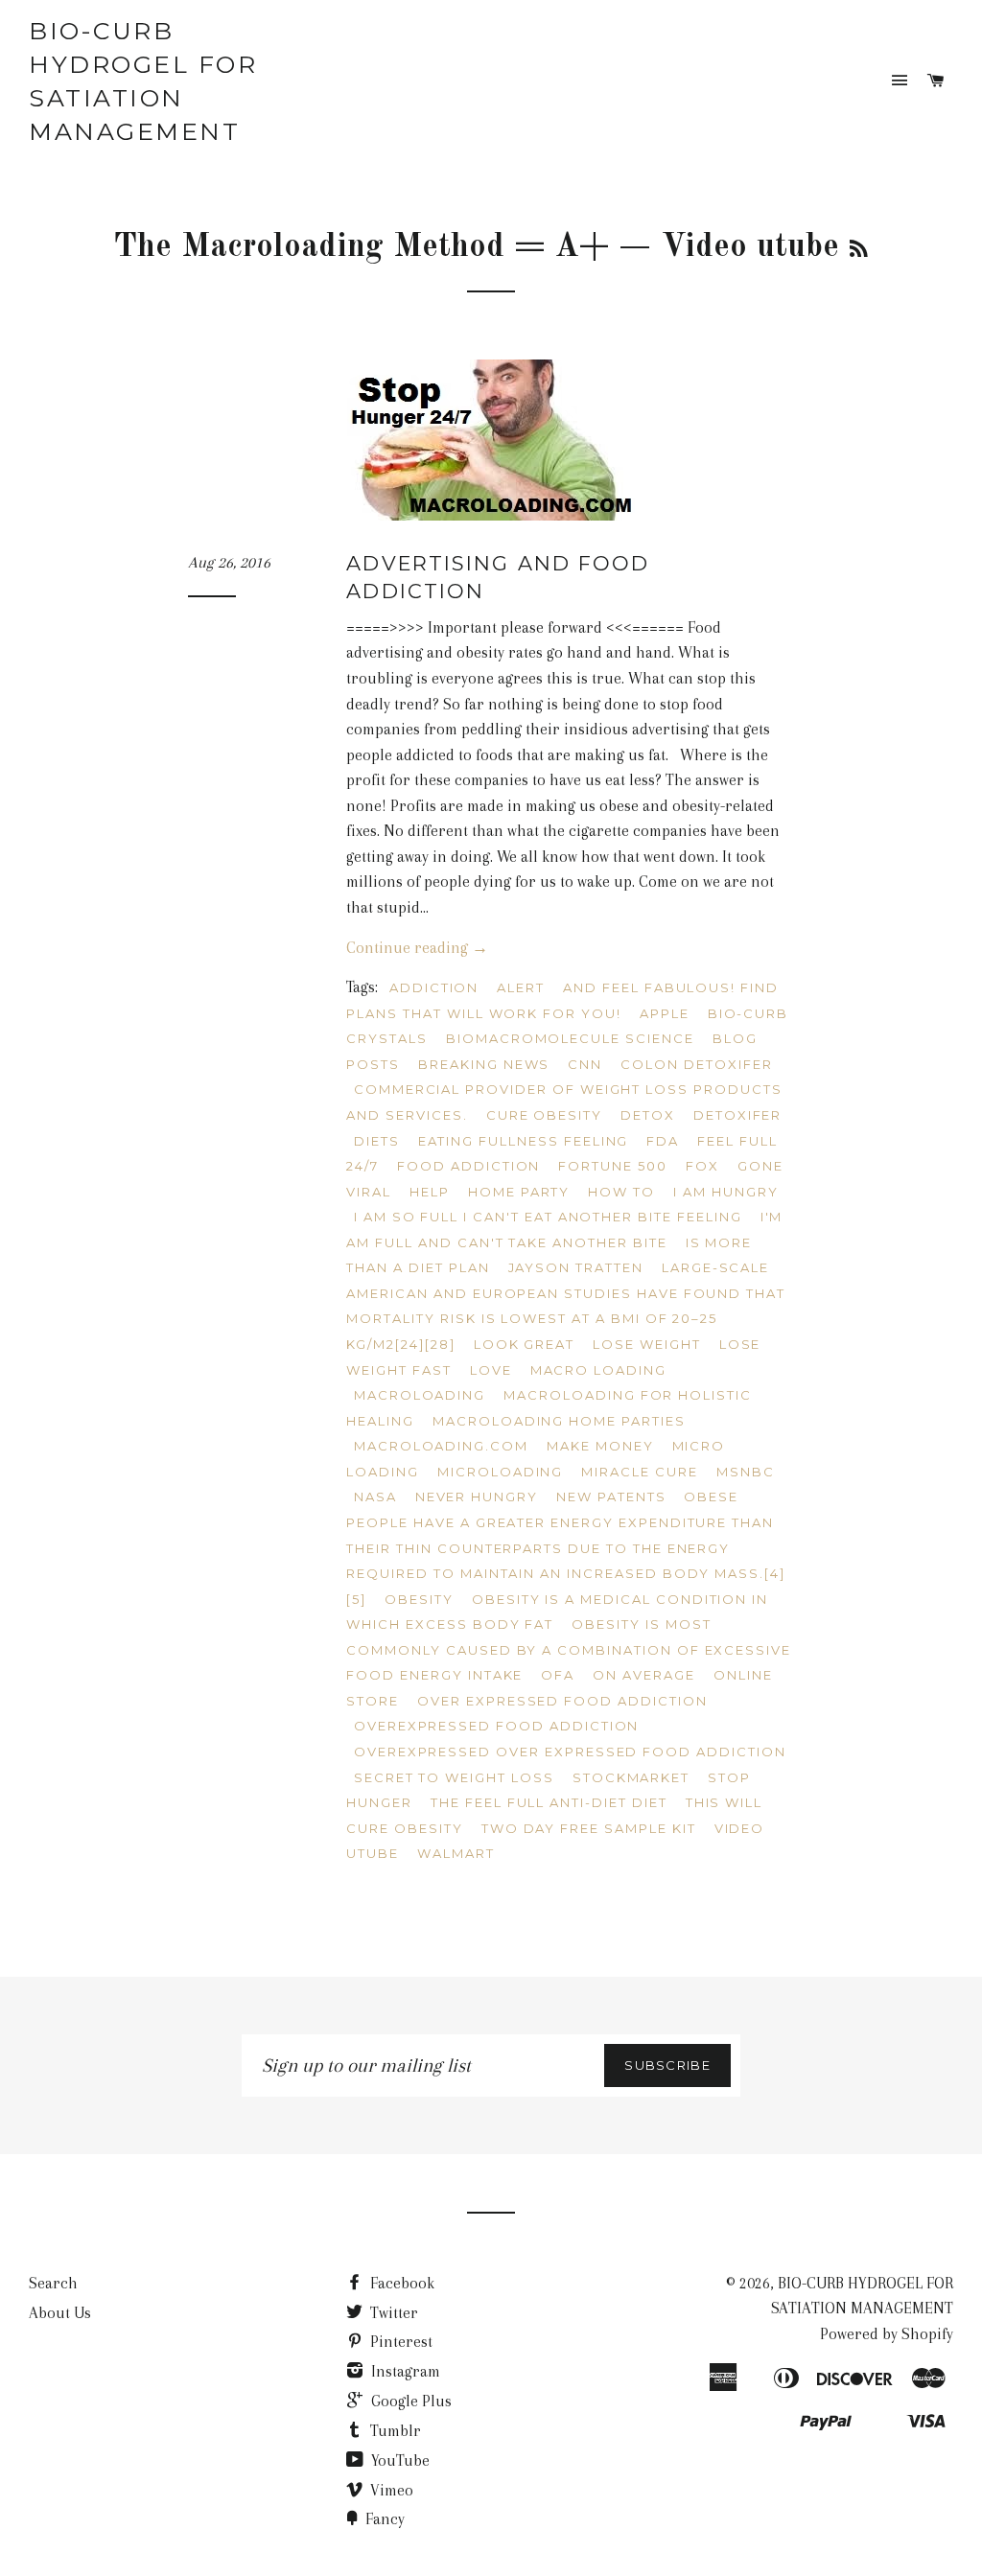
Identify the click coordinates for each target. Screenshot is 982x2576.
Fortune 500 (612, 1166)
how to (621, 1192)
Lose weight (646, 1344)
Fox (702, 1166)
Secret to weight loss (454, 1777)
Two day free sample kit (589, 1828)
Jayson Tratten (576, 1267)
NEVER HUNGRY (477, 1497)
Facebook (400, 2283)
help (430, 1192)
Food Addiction (468, 1166)
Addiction (434, 987)
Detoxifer (738, 1115)
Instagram (404, 2371)
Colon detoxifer (696, 1064)
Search (53, 2283)
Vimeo (390, 2490)
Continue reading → (417, 948)
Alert (521, 987)
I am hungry (725, 1192)
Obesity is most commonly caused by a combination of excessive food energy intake (569, 1649)
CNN (585, 1064)
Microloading (500, 1472)
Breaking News (484, 1064)
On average (644, 1675)
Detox (648, 1115)
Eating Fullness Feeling (524, 1141)
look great (525, 1344)
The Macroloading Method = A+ (361, 247)
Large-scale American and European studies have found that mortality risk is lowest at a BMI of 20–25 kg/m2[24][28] (566, 1306)
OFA (558, 1675)
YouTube (398, 2460)
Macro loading (598, 1370)
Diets (377, 1141)
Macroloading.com (441, 1446)
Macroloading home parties (559, 1421)
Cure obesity (544, 1115)
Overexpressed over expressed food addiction (570, 1752)
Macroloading (420, 1395)
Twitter (392, 2313)
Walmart (456, 1853)
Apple (665, 1013)
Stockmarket (631, 1777)
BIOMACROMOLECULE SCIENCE (570, 1038)
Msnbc (746, 1472)
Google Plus (409, 2401)
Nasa (375, 1497)
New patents (611, 1497)
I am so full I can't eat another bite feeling (548, 1217)
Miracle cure (639, 1472)
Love (491, 1370)
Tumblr (394, 2431)
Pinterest (399, 2342)
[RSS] (859, 251)
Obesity (419, 1599)
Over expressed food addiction (562, 1701)
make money (600, 1446)
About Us (60, 2313)
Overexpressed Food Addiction (497, 1726)
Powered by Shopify (887, 2334)
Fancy (383, 2519)
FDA (663, 1141)
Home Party (519, 1192)
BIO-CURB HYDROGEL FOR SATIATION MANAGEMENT (143, 81)
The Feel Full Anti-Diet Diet (549, 1802)
